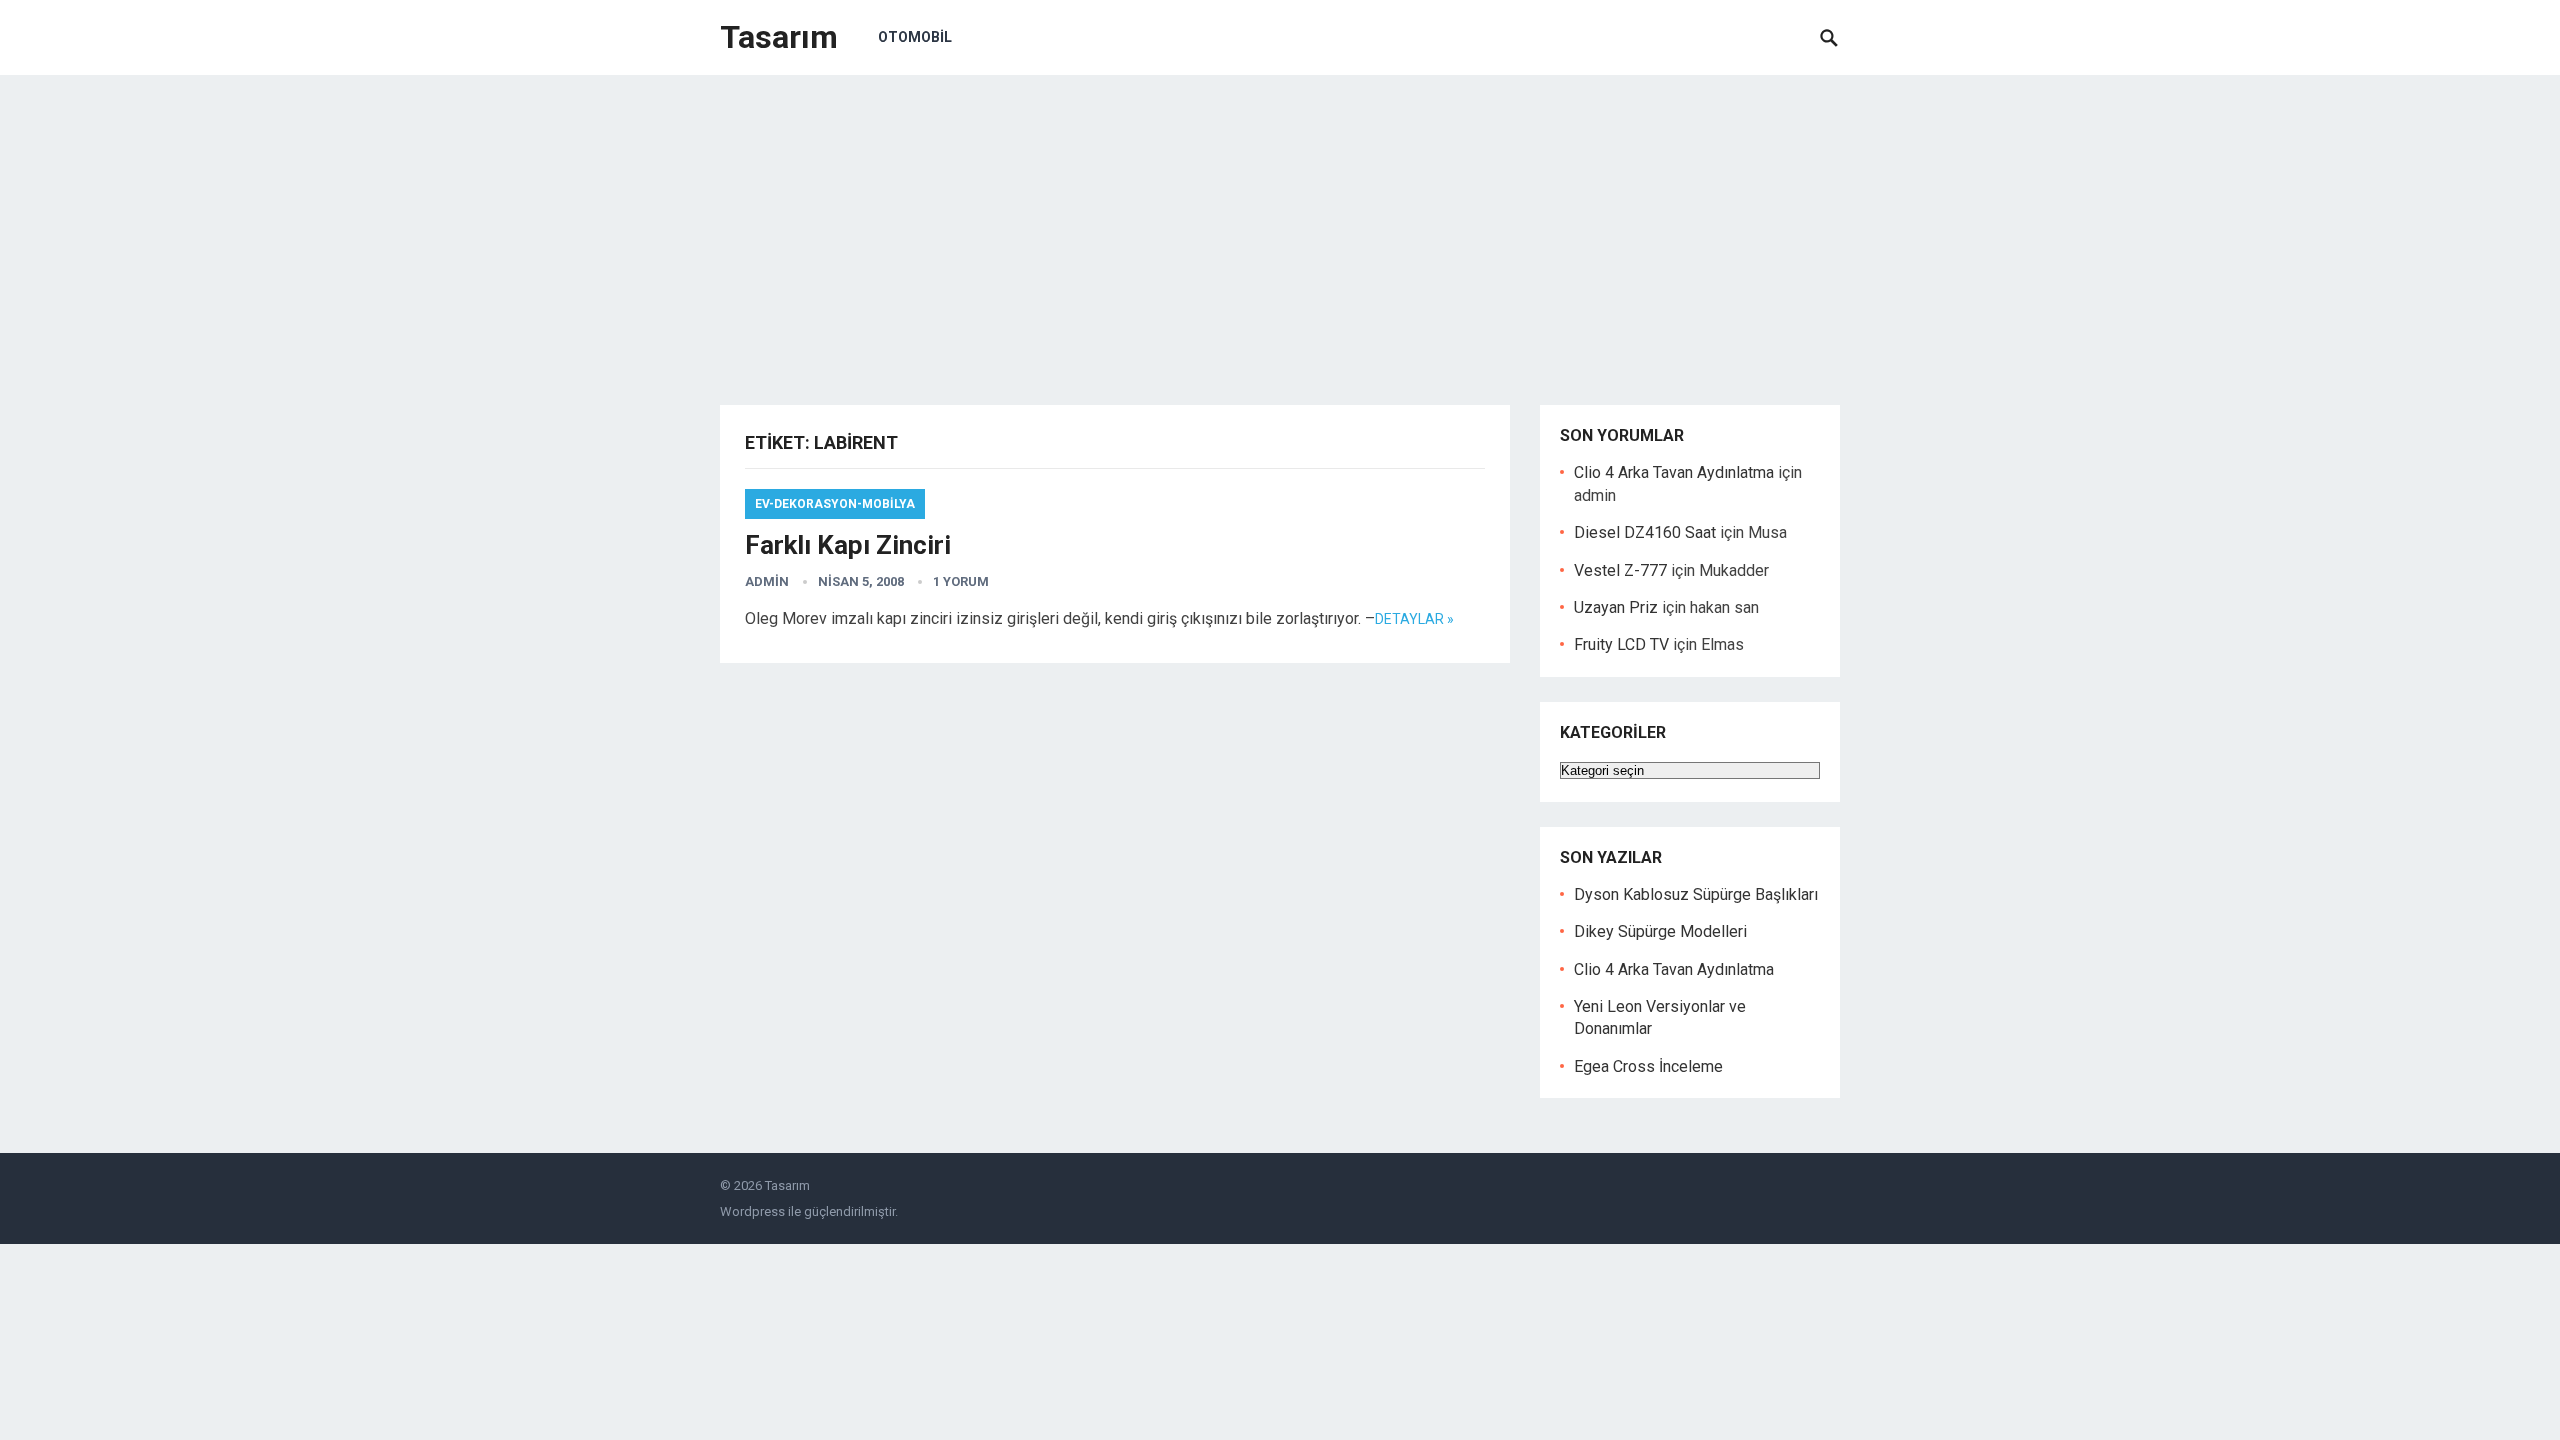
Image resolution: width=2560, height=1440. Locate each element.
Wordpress (752, 1211)
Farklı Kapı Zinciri (848, 545)
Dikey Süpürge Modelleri (1660, 931)
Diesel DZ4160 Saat (1645, 532)
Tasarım (779, 37)
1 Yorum (961, 581)
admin (767, 581)
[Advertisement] (1280, 225)
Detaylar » (1414, 619)
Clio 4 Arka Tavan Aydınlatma (1674, 472)
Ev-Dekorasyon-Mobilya (835, 504)
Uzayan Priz (1616, 607)
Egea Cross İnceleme (1648, 1066)
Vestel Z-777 (1620, 570)
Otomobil (915, 37)
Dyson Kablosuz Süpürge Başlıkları (1696, 894)
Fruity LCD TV (1621, 644)
